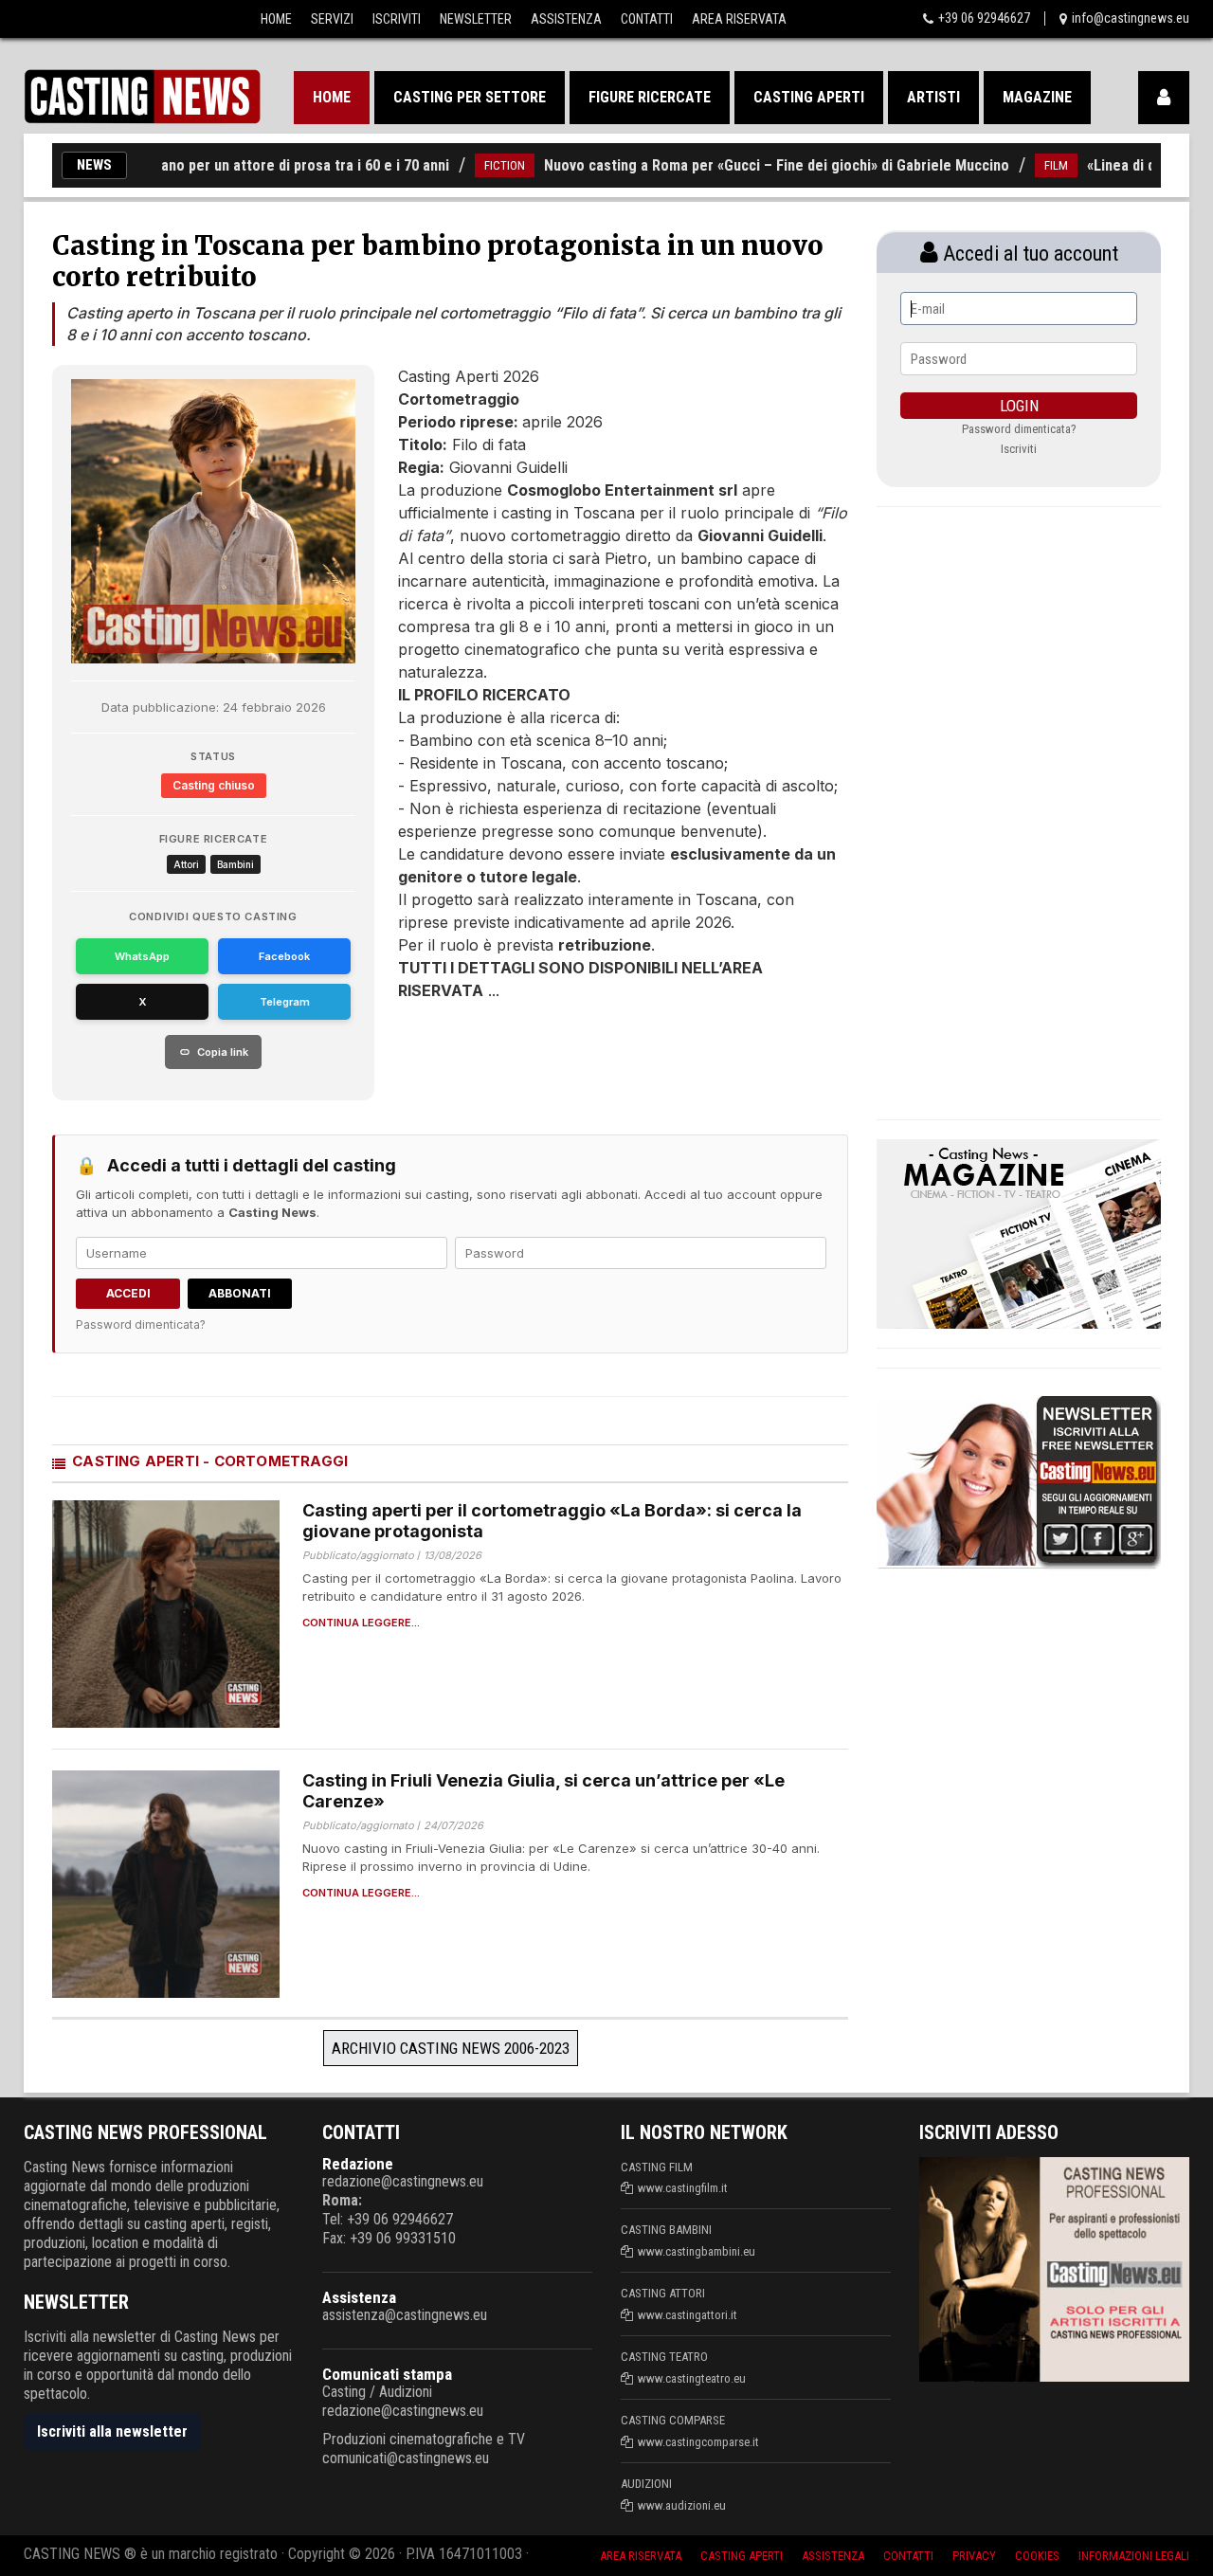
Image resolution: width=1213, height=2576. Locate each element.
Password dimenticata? (141, 1324)
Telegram (285, 1002)
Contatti (647, 19)
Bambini (235, 864)
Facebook (284, 956)
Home (276, 19)
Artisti (933, 97)
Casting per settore (470, 97)
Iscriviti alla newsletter (112, 2431)
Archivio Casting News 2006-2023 (451, 2048)
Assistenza (566, 19)
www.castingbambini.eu (697, 2251)
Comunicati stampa (387, 2374)
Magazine (1037, 97)
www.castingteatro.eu (692, 2378)
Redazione (358, 2164)
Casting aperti (809, 97)
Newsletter (476, 19)
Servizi (332, 19)
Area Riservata (739, 19)
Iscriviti (397, 19)
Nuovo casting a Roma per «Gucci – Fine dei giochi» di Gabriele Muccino (733, 165)
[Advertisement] (588, 1059)
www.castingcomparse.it (698, 2442)
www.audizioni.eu (682, 2505)
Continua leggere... (361, 1623)
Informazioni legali (1134, 2556)
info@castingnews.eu (1131, 18)
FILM (1013, 165)
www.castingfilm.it (683, 2188)
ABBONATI (240, 1293)
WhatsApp (142, 956)
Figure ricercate (650, 97)
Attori (186, 864)
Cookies (1037, 2556)
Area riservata (641, 2556)
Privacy (974, 2556)
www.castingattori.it (688, 2315)
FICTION (461, 165)
